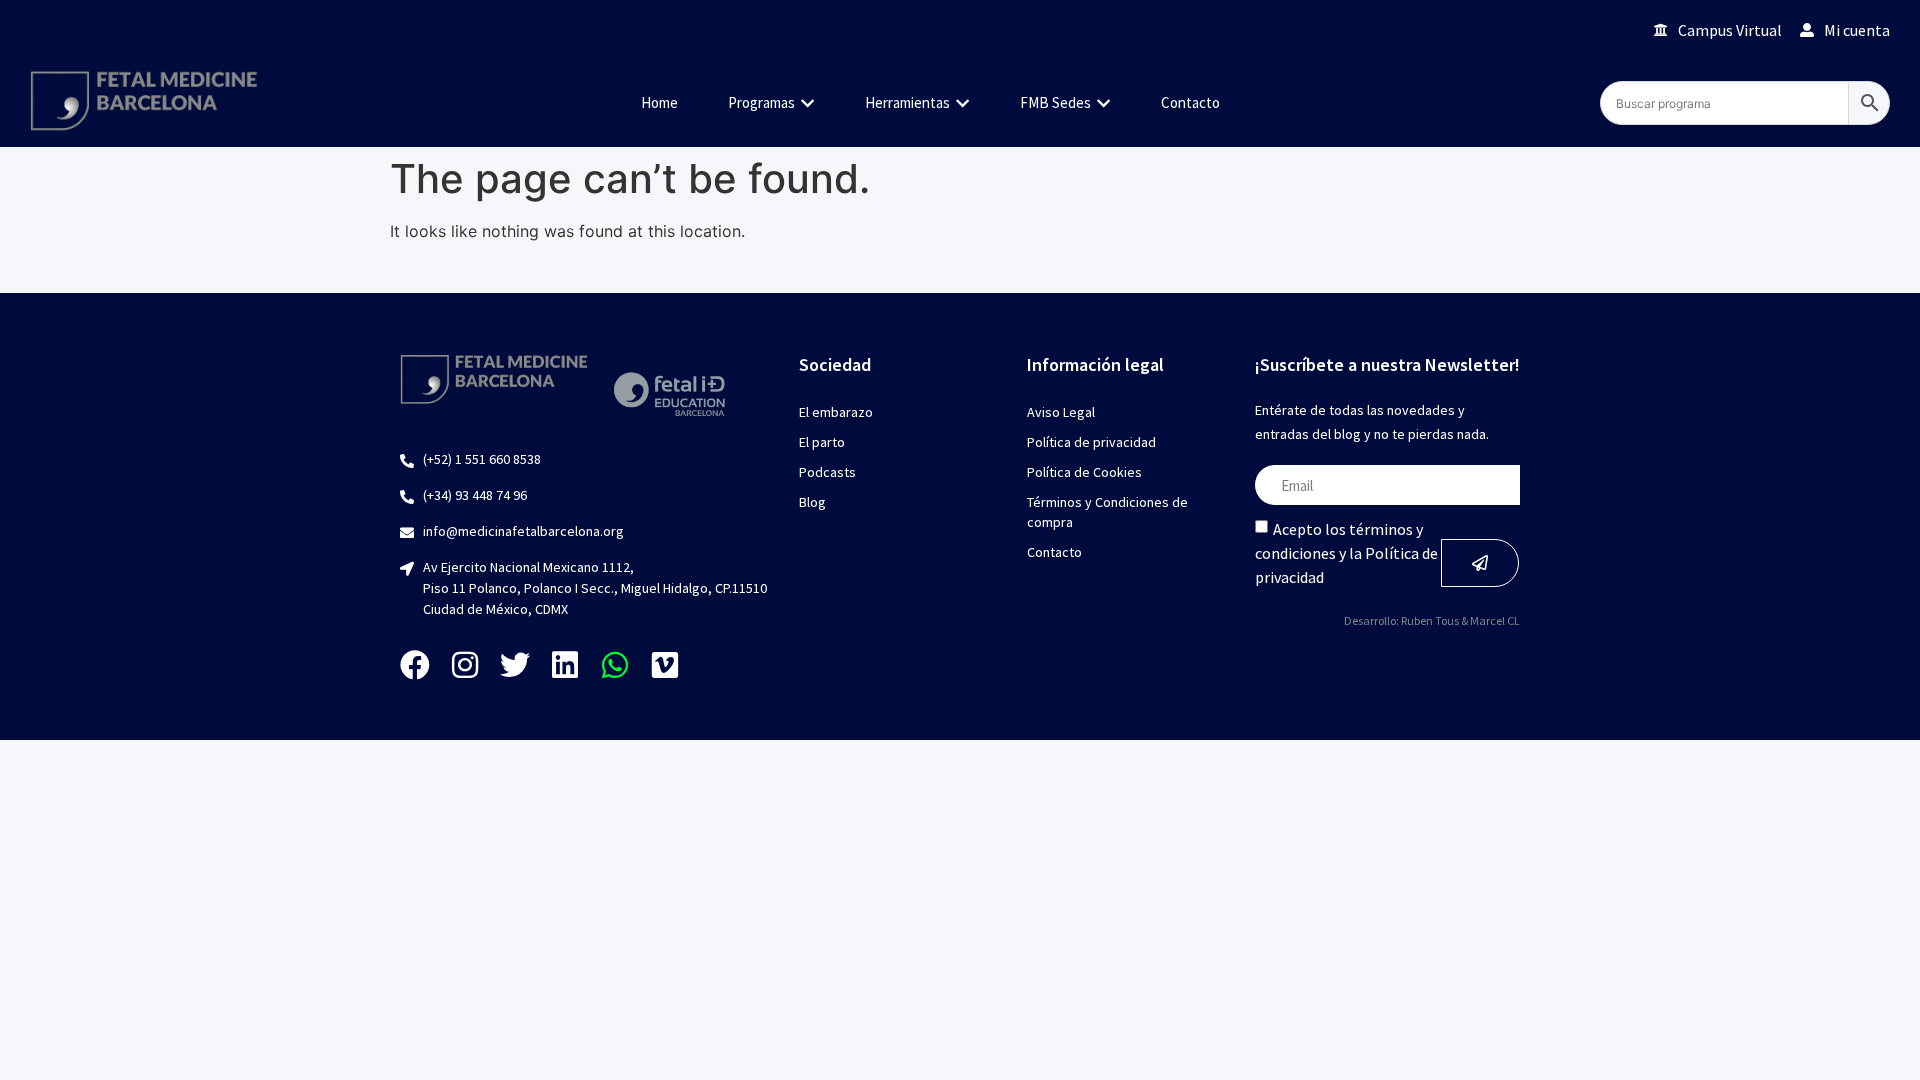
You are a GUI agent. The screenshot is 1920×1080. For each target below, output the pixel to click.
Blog (812, 502)
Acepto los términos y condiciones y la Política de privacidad (1346, 553)
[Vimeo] (665, 665)
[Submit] (1480, 563)
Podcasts (827, 472)
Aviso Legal (1061, 412)
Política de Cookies (1084, 472)
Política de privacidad (1091, 442)
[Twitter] (515, 665)
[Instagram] (465, 665)
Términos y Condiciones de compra (1107, 512)
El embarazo (836, 412)
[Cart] (1610, 29)
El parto (822, 442)
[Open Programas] (807, 103)
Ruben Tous (1430, 620)
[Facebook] (415, 665)
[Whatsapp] (615, 665)
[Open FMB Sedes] (1103, 103)
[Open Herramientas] (962, 103)
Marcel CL (1495, 620)
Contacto (1054, 552)
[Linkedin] (565, 665)
